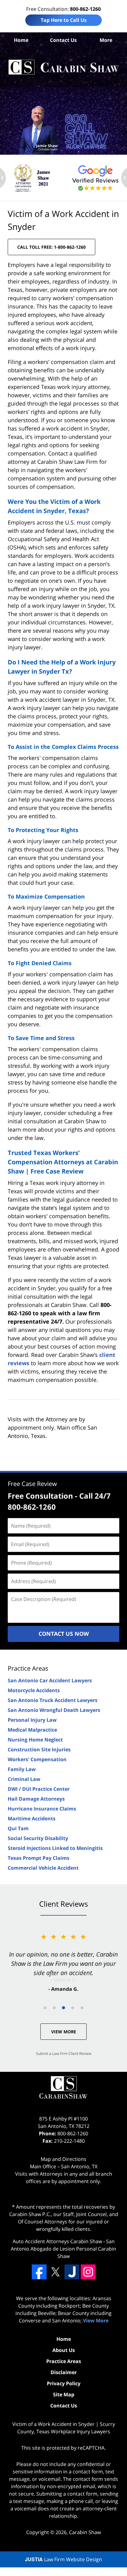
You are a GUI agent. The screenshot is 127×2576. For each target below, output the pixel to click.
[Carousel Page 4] (73, 2008)
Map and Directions (63, 2159)
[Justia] (72, 2272)
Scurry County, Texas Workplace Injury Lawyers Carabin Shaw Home (63, 67)
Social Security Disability (38, 1838)
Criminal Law (24, 1779)
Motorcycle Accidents (34, 1690)
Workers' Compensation (37, 1759)
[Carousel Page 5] (82, 2008)
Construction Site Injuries (39, 1749)
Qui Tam (18, 1828)
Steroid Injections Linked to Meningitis (55, 1848)
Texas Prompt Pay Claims (39, 1858)
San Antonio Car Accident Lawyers (50, 1680)
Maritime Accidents (32, 1819)
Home (21, 40)
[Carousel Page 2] (54, 2008)
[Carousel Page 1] (45, 2008)
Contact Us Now (64, 1634)
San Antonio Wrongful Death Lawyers (54, 1710)
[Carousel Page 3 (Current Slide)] (63, 2008)
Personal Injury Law (32, 1720)
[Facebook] (39, 2272)
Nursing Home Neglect (35, 1740)
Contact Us (63, 40)
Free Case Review (32, 1484)
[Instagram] (88, 2272)
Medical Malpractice (32, 1730)
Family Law (22, 1769)
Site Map (64, 2394)
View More (64, 2032)
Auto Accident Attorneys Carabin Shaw (57, 2241)
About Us (64, 2350)
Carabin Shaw (85, 2532)
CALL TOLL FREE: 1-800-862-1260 (51, 247)
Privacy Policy (64, 2383)
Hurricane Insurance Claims (42, 1809)
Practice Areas (28, 1668)
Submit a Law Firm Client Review (64, 2053)
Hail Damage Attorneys (36, 1799)
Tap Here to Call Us (64, 20)
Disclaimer (64, 2372)
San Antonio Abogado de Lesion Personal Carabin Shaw (63, 2249)
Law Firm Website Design (63, 2559)
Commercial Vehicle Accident (43, 1868)
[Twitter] (55, 2272)
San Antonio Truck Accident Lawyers (53, 1700)
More (106, 40)
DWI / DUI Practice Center (39, 1789)
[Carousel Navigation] (63, 2007)
